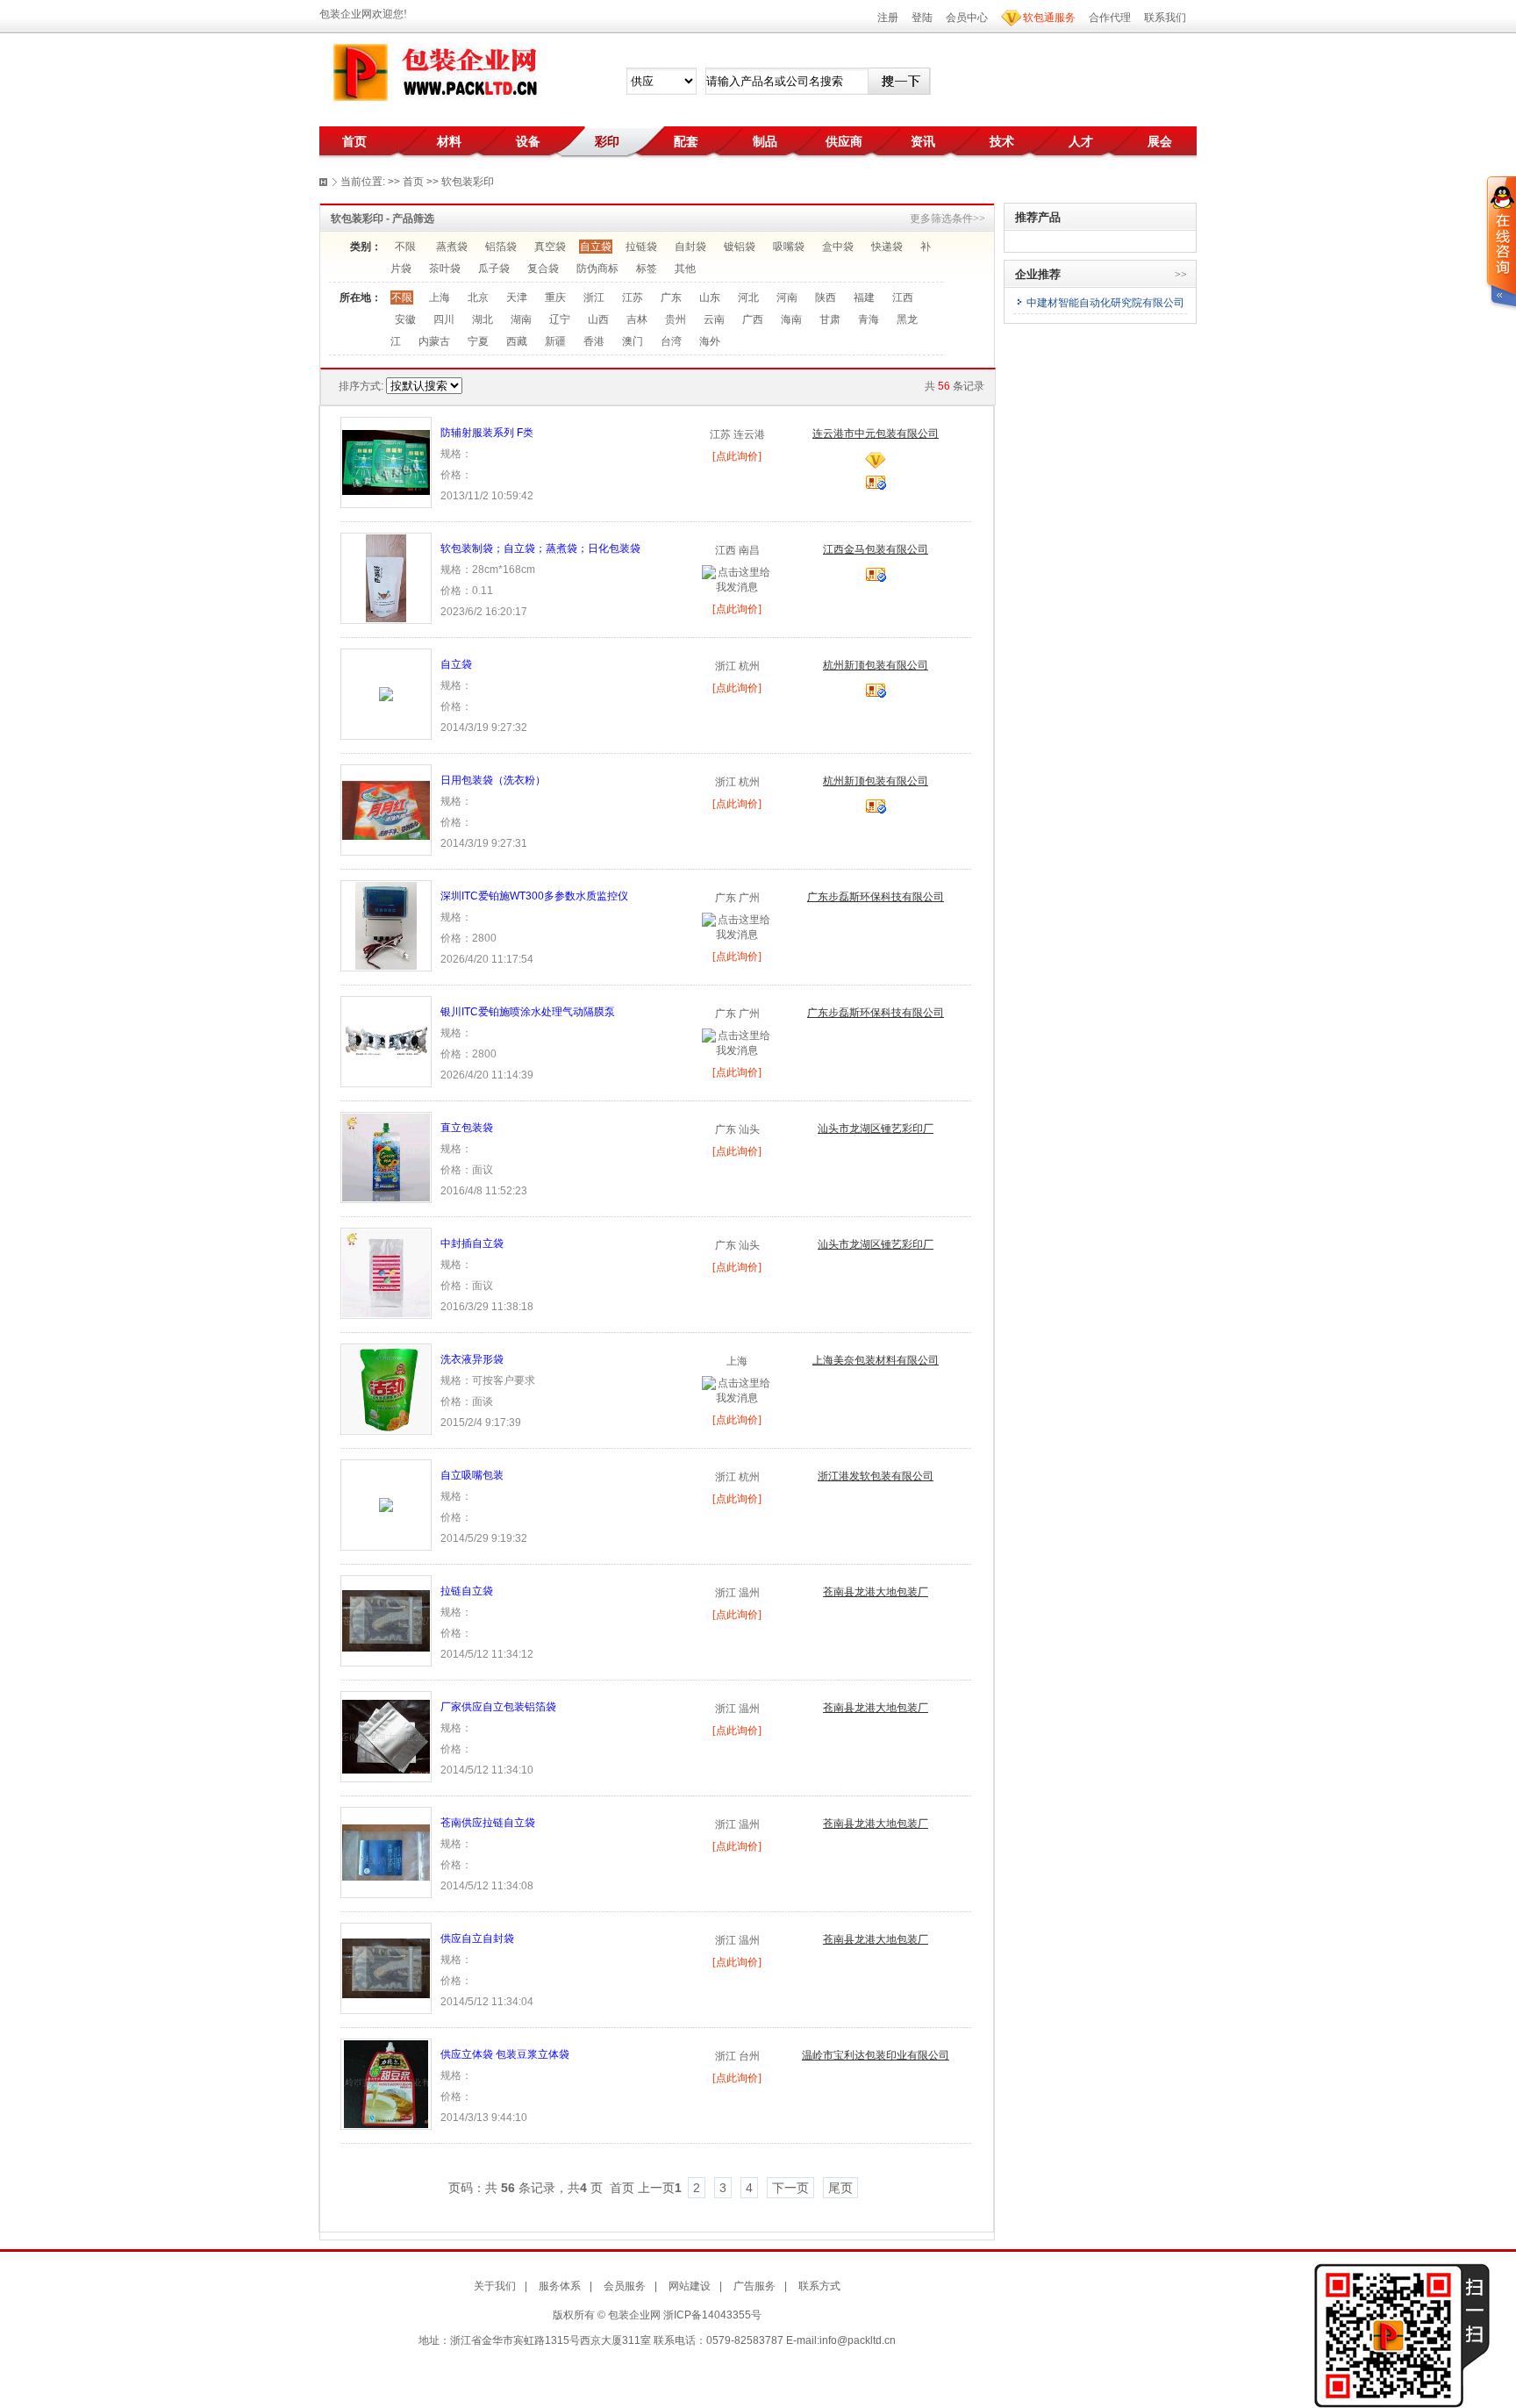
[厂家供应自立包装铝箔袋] (386, 1736)
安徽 (405, 319)
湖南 (521, 319)
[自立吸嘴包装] (386, 1504)
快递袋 (887, 247)
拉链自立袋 (467, 1591)
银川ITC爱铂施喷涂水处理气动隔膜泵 (528, 1012)
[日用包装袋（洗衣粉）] (386, 809)
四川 (444, 319)
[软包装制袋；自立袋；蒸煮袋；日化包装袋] (386, 577)
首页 (354, 141)
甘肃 (830, 319)
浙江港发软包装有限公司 (876, 1476)
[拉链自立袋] (386, 1620)
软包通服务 (1049, 18)
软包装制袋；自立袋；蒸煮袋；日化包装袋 (540, 548)
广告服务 (754, 2286)
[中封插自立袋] (386, 1272)
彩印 (607, 141)
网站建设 (690, 2286)
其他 (685, 269)
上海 (440, 297)
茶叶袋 (445, 269)
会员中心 (967, 18)
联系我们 (1165, 18)
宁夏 (478, 341)
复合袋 (543, 269)
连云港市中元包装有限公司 (876, 434)
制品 (765, 141)
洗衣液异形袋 (472, 1359)
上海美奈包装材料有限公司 (876, 1360)
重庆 (555, 297)
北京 (478, 297)
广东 (671, 297)
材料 (449, 141)
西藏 (517, 341)
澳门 (633, 341)
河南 (787, 297)
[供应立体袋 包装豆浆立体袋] (386, 2083)
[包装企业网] (433, 73)
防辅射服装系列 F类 (487, 433)
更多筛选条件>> (947, 219)
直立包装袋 (467, 1128)
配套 (686, 141)
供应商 (844, 141)
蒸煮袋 (452, 247)
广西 (753, 319)
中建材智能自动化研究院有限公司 (1105, 303)
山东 (710, 297)
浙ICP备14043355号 (712, 2315)
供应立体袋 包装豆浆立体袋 (505, 2054)
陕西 (826, 297)
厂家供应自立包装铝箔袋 (498, 1707)
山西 (598, 319)
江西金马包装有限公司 (876, 549)
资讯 (923, 141)
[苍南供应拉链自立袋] (386, 1852)
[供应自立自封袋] (386, 1967)
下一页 (790, 2188)
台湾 (671, 341)
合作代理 (1110, 18)
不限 (405, 247)
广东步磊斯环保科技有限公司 (876, 897)
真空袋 (550, 247)
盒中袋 (838, 247)
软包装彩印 (468, 182)
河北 (748, 297)
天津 (517, 297)
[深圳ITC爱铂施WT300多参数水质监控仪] (386, 925)
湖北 (483, 319)
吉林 (637, 319)
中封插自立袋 (472, 1243)
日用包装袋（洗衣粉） (493, 780)
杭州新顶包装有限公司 (876, 665)
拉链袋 (641, 247)
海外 (710, 341)
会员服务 (625, 2286)
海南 (791, 319)
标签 (647, 269)
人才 (1081, 141)
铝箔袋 (501, 247)
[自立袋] (386, 693)
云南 (714, 319)
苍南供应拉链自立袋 (488, 1823)
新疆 (555, 341)
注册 (888, 18)
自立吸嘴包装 (472, 1475)
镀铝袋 (740, 247)
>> (1181, 275)
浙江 (594, 297)
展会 (1160, 141)
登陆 (922, 18)
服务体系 (560, 2286)
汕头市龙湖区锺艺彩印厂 (876, 1129)
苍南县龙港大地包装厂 (876, 1592)
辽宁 (560, 319)
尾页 (840, 2188)
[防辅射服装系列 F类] (386, 462)
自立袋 (596, 247)
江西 (903, 297)
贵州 (676, 319)
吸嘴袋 (789, 247)
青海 (869, 319)
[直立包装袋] (386, 1157)
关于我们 (495, 2286)
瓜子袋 (494, 269)
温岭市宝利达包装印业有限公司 (876, 2055)
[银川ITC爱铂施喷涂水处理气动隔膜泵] (386, 1041)
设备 (528, 141)
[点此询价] (737, 456)
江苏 (633, 297)
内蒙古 (434, 341)
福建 (864, 297)
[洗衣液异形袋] (386, 1388)
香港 (594, 341)
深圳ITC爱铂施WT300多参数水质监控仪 (534, 896)
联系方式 (819, 2286)
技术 (1002, 141)
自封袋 (690, 247)
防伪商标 (597, 269)
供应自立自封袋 (477, 1939)
